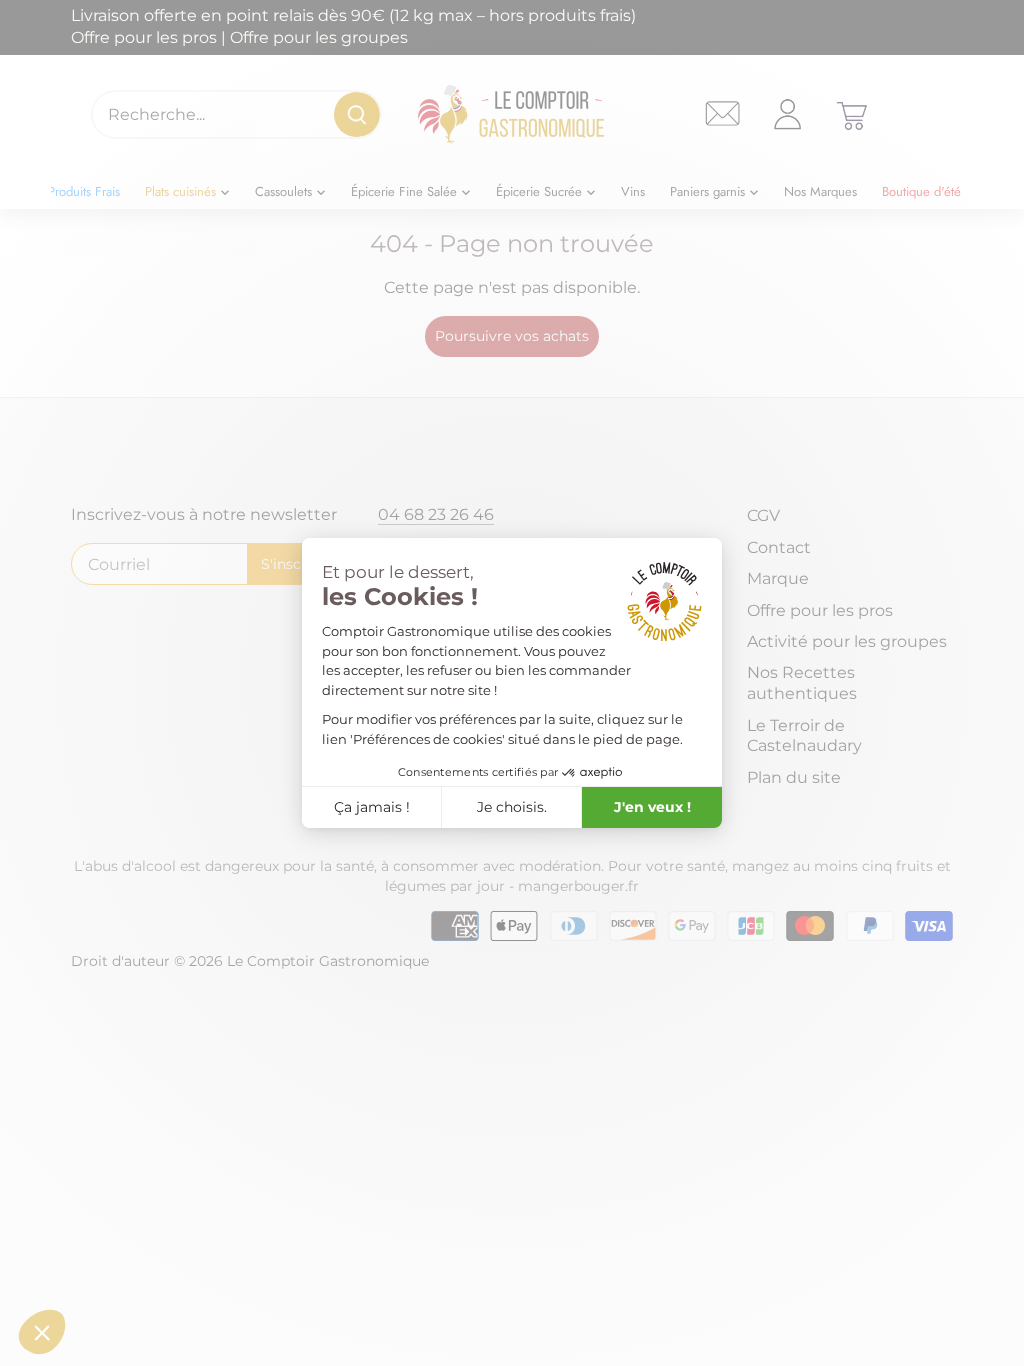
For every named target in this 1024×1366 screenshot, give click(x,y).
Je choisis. (512, 807)
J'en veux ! (652, 807)
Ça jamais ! (372, 807)
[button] (42, 1332)
